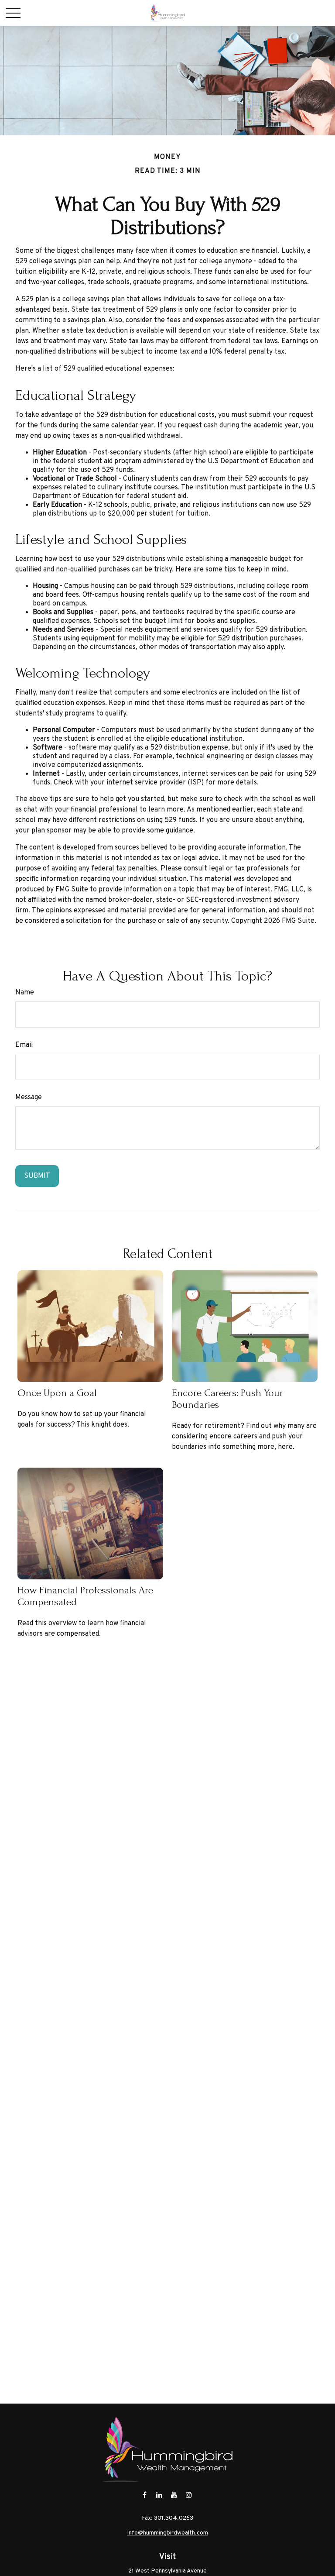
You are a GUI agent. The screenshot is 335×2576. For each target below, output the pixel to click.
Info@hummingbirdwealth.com (167, 2533)
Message (29, 1097)
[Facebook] (145, 2495)
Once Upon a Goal (57, 1393)
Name (25, 993)
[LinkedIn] (159, 2495)
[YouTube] (174, 2495)
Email (24, 1045)
